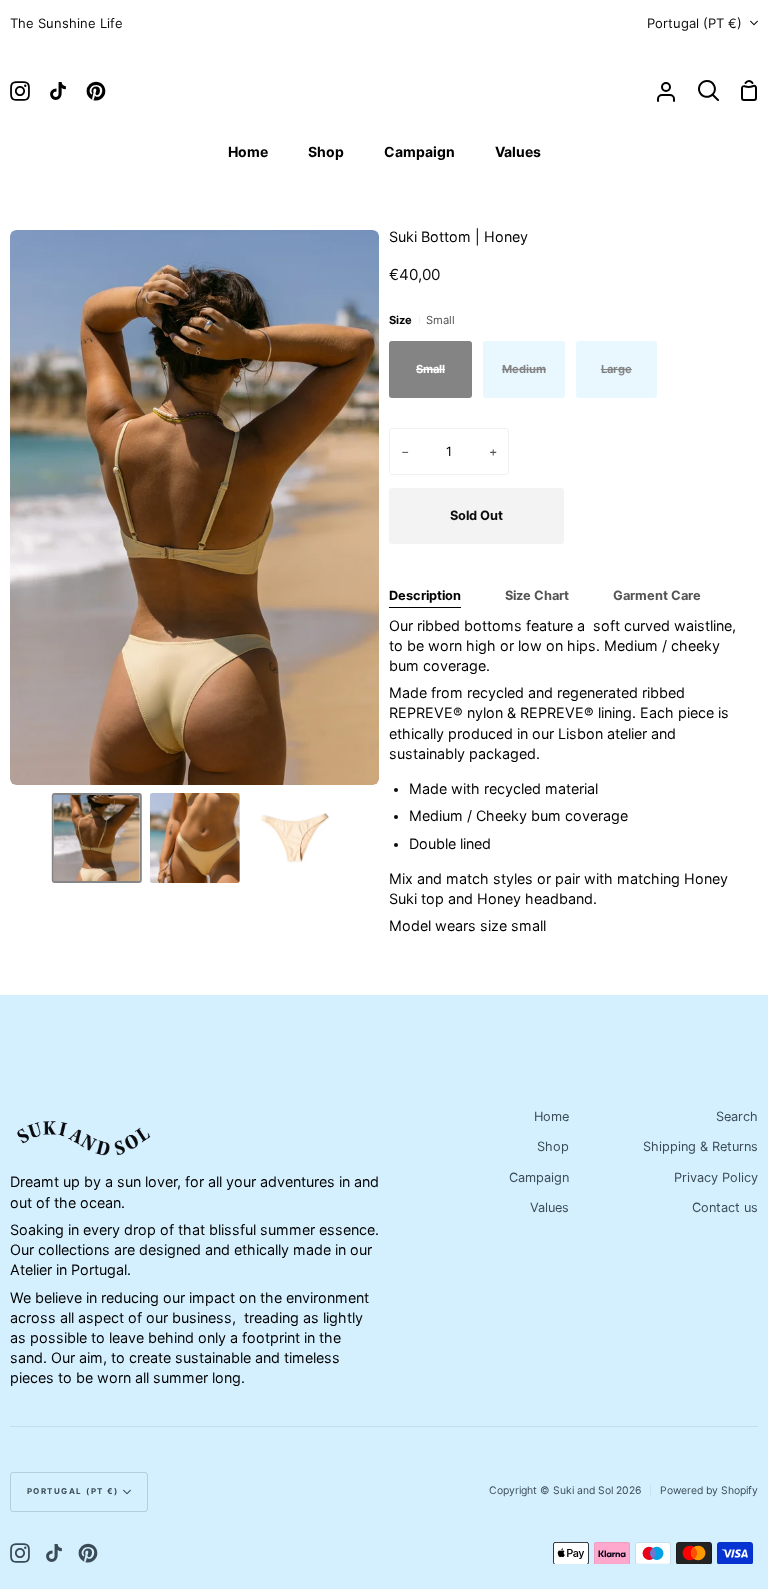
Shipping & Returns (700, 1146)
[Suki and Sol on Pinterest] (88, 1553)
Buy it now (666, 515)
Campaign (539, 1177)
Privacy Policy (716, 1177)
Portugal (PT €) (694, 23)
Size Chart (537, 595)
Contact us (725, 1207)
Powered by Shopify (709, 1490)
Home (551, 1116)
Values (549, 1207)
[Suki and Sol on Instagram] (20, 1553)
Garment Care (657, 595)
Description (425, 595)
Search (737, 1116)
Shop (553, 1146)
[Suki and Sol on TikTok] (54, 1553)
